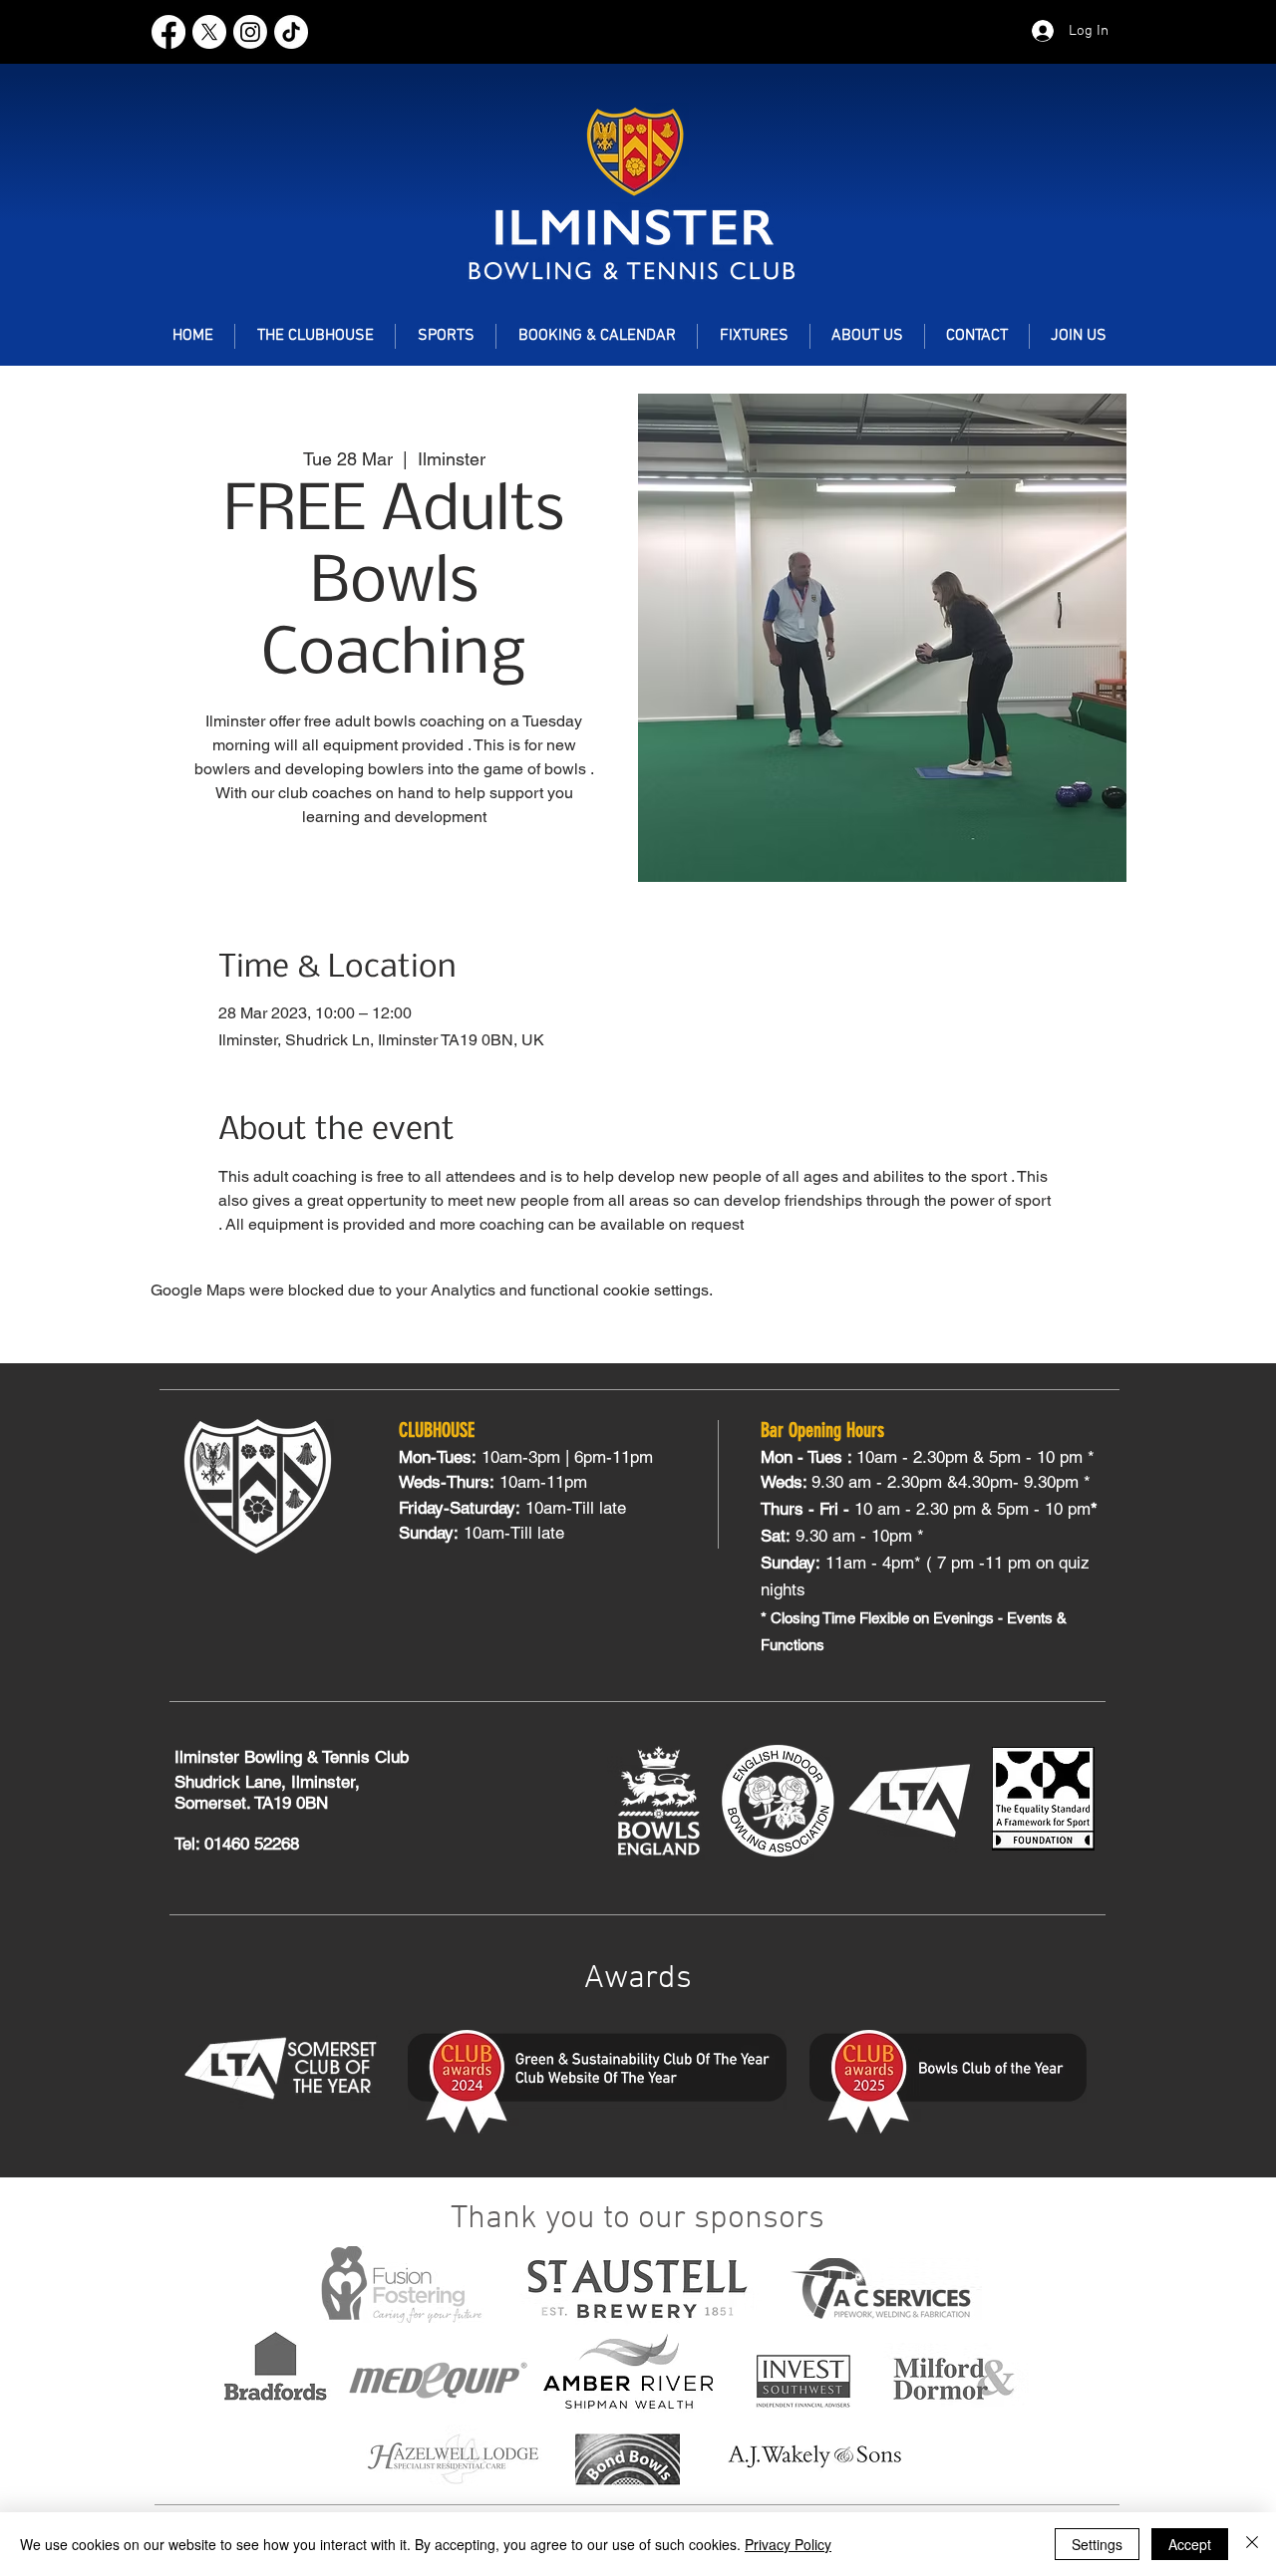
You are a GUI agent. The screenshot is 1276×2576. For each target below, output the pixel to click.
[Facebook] (168, 32)
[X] (209, 32)
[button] (446, 336)
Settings (1097, 2544)
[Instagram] (250, 32)
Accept (1190, 2544)
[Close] (1252, 2544)
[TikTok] (291, 32)
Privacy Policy (788, 2544)
